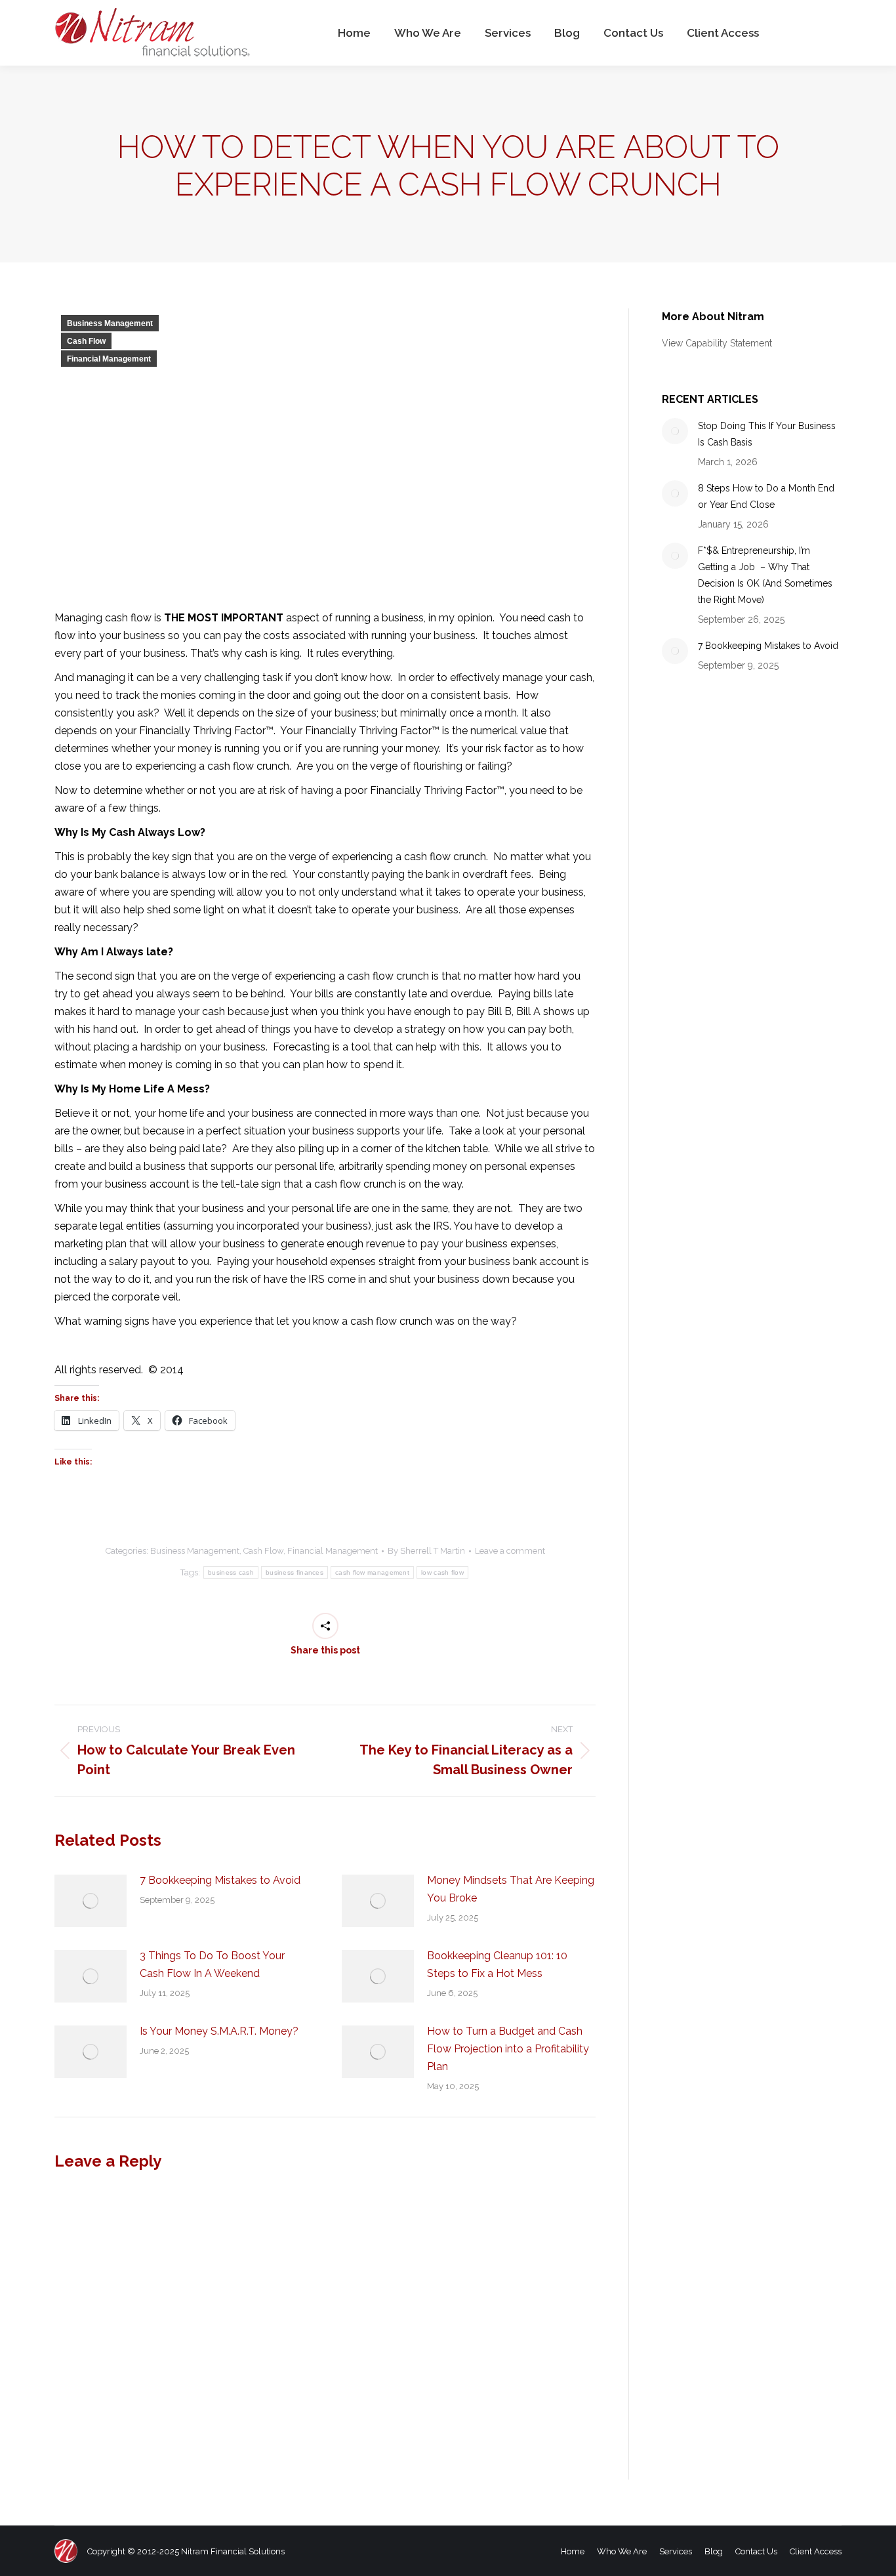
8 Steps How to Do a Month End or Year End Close (766, 496)
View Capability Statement (717, 343)
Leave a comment (510, 1551)
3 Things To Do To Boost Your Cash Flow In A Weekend (212, 1964)
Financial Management (109, 359)
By (426, 1551)
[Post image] (91, 1901)
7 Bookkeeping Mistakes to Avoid (220, 1880)
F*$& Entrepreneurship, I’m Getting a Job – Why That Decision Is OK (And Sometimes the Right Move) (765, 575)
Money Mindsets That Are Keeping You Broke (511, 1889)
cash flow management (372, 1572)
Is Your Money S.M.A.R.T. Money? (219, 2031)
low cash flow (442, 1572)
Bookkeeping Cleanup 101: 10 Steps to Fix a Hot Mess (497, 1964)
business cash (231, 1572)
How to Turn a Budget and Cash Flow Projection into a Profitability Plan (508, 2049)
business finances (295, 1572)
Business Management (110, 323)
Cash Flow (86, 341)
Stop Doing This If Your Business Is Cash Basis (767, 434)
